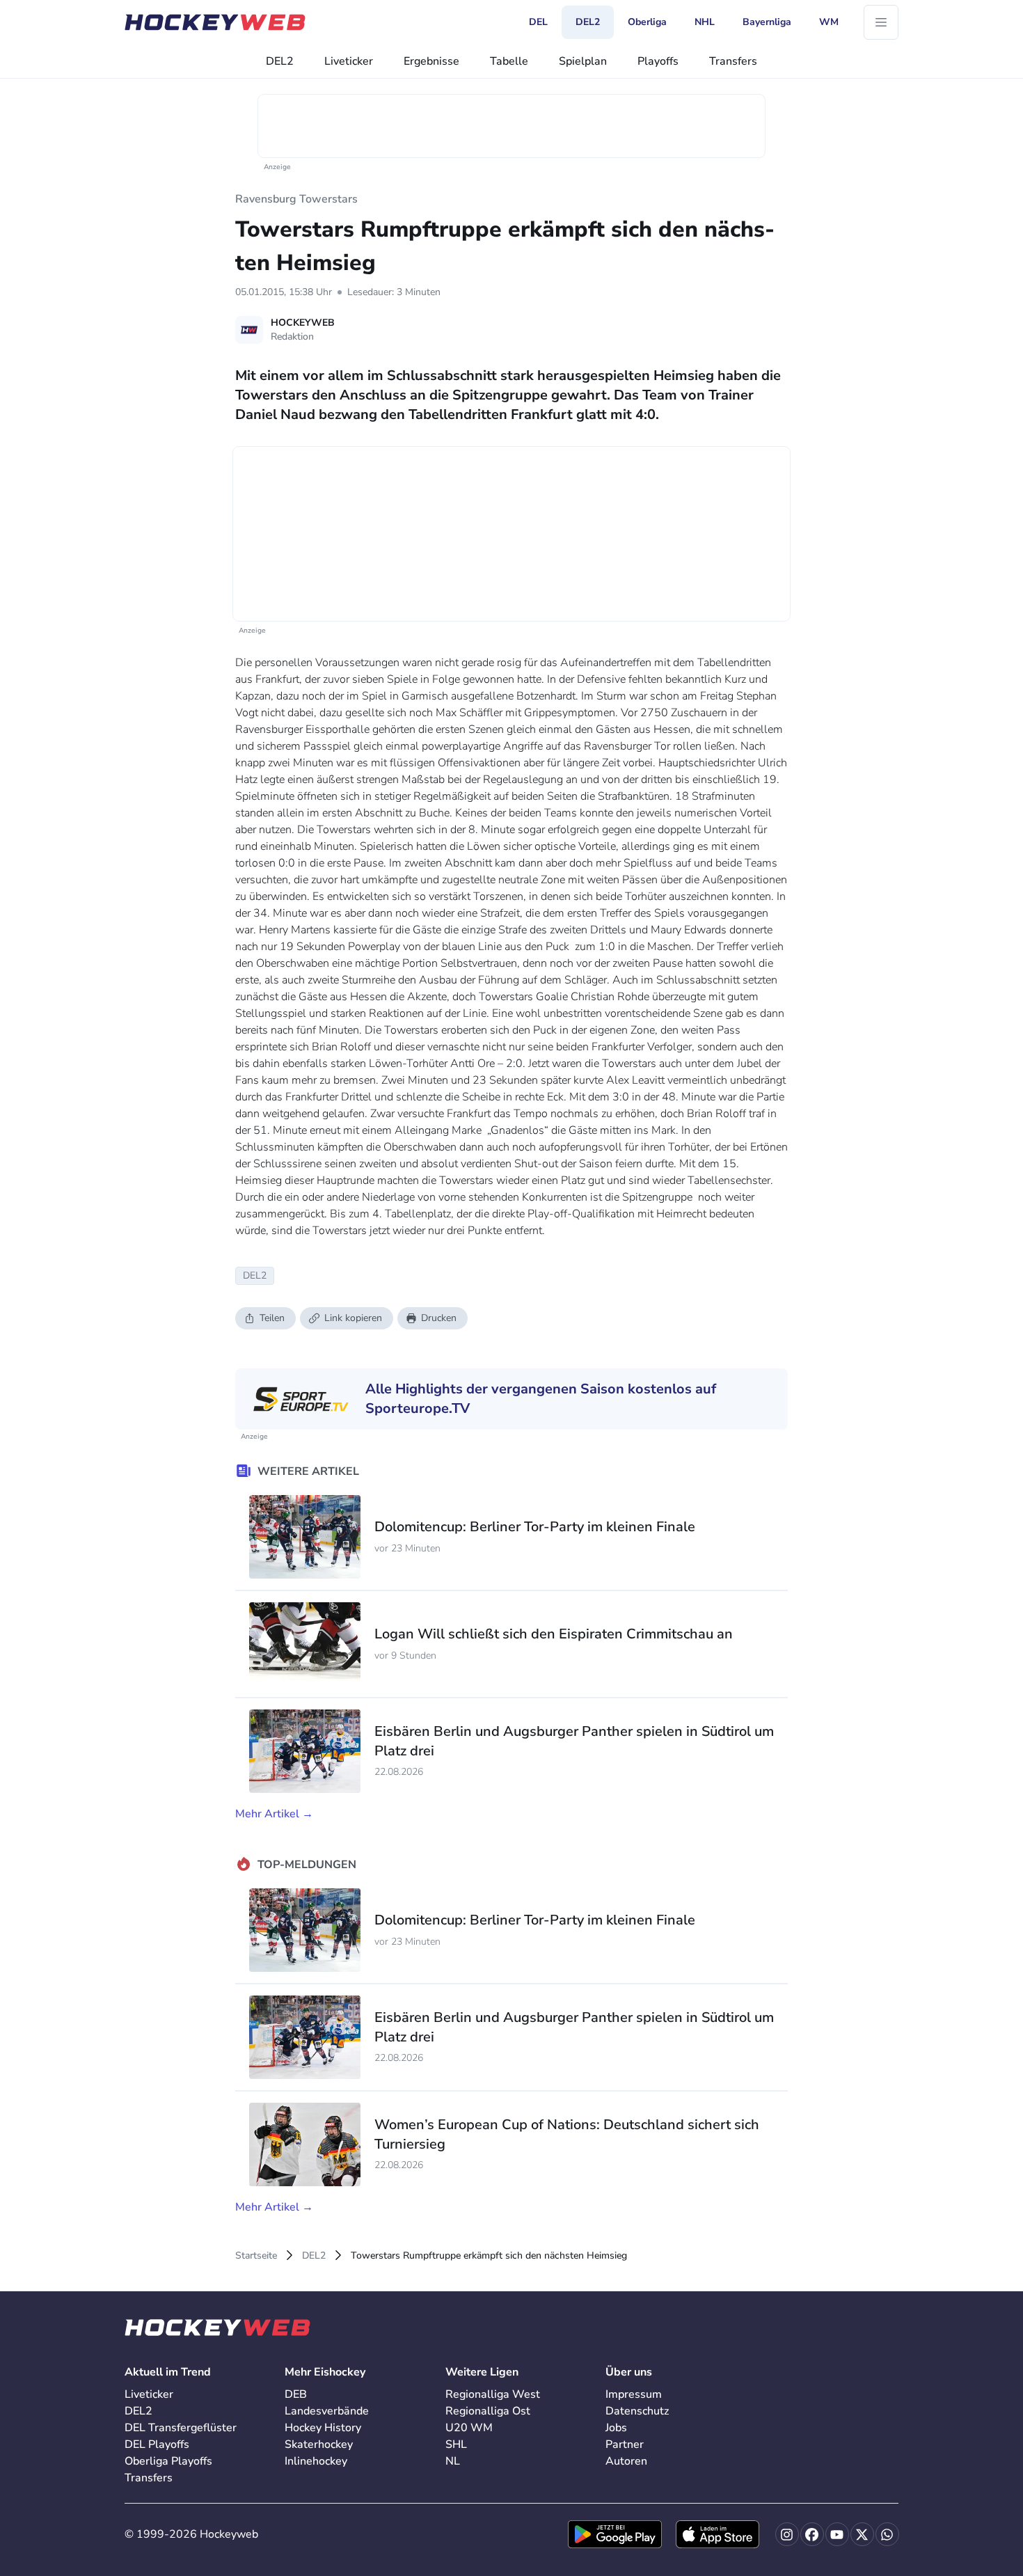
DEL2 (280, 61)
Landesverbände (327, 2411)
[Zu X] (862, 2534)
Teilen (272, 1318)
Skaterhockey (319, 2444)
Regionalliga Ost (488, 2411)
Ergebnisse (431, 61)
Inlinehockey (316, 2461)
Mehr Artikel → (274, 1814)
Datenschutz (637, 2411)
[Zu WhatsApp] (887, 2534)
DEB (296, 2394)
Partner (625, 2444)
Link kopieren (353, 1318)
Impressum (634, 2394)
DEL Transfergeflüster (181, 2428)
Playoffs (658, 61)
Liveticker (349, 61)
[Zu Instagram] (787, 2534)
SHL (456, 2444)
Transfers (733, 61)
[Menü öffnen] (881, 22)
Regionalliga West (493, 2394)
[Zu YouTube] (837, 2534)
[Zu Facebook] (812, 2534)
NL (453, 2461)
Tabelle (509, 61)
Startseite (256, 2255)
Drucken (439, 1318)
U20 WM (469, 2428)
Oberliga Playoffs (168, 2461)
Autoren (626, 2461)
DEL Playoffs (157, 2444)
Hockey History (323, 2428)
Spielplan (583, 61)
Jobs (616, 2428)
